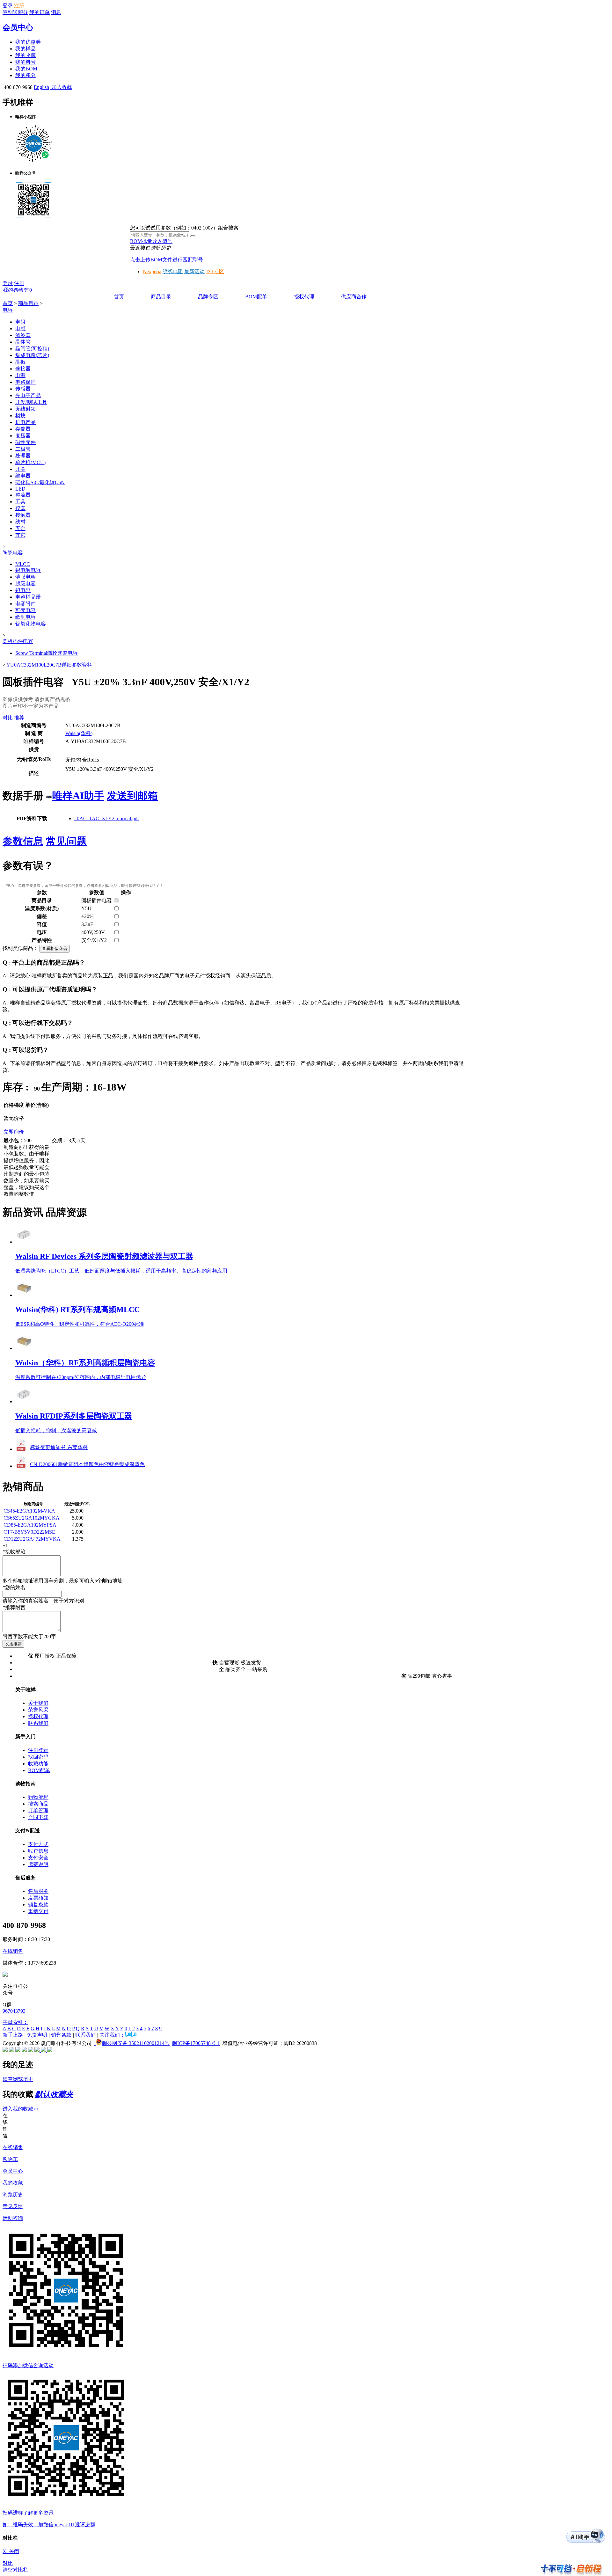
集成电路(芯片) (32, 355)
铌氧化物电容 (31, 624)
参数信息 (23, 841)
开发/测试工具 (31, 402)
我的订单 (40, 12)
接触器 (23, 515)
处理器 (23, 456)
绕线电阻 (173, 271)
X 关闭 (11, 2551)
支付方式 (38, 1844)
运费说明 (38, 1864)
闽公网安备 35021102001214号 (136, 2043)
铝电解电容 (28, 570)
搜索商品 (38, 1804)
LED (20, 489)
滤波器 (23, 335)
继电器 (23, 476)
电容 (8, 310)
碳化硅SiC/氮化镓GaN (40, 482)
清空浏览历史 (18, 2079)
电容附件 (25, 604)
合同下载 (38, 1817)
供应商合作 (354, 297)
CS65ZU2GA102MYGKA (32, 1518)
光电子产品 (28, 395)
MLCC (23, 564)
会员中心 (18, 27)
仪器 (20, 508)
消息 (56, 12)
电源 (20, 375)
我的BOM (26, 69)
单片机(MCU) (30, 462)
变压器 (23, 436)
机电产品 (25, 422)
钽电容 (23, 590)
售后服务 (38, 1891)
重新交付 (38, 1911)
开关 (20, 469)
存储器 (23, 429)
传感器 (23, 389)
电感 (20, 328)
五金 (20, 528)
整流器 (23, 495)
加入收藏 (61, 87)
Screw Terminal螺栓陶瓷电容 (47, 653)
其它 (20, 535)
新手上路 (13, 2035)
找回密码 (38, 1757)
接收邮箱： (17, 1552)
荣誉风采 (38, 1710)
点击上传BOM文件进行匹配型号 (167, 260)
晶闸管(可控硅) (32, 349)
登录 (8, 6)
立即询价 (14, 1132)
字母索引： (15, 2022)
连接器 (23, 369)
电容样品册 (28, 597)
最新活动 (194, 271)
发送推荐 (13, 1644)
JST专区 (215, 271)
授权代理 (304, 297)
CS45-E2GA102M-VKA (29, 1511)
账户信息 (38, 1851)
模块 (20, 416)
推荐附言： (17, 1607)
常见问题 (66, 841)
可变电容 (25, 610)
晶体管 (23, 342)
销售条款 (38, 1905)
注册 (19, 6)
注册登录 (38, 1750)
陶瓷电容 (13, 553)
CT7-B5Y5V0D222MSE (29, 1532)
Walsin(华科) (79, 733)
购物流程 (38, 1797)
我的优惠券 (28, 42)
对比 (8, 2563)
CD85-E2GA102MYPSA (30, 1525)
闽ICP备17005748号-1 (196, 2043)
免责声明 (37, 2035)
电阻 (20, 322)
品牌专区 (208, 297)
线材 (20, 522)
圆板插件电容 (18, 641)
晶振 (20, 362)
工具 (20, 502)
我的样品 (25, 49)
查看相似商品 (55, 949)
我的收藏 (25, 55)
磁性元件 (25, 442)
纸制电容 (25, 617)
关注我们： (112, 2035)
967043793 (14, 2011)
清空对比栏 (15, 2570)
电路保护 (25, 382)
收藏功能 (38, 1764)
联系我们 (38, 1723)
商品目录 (161, 297)
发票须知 (38, 1898)
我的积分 (25, 75)
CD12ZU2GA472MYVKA (32, 1539)
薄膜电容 (25, 577)
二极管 (23, 449)
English (41, 87)
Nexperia (152, 271)
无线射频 (25, 409)
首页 (119, 297)
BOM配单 (256, 297)
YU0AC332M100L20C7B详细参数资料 (49, 665)
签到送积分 (15, 12)
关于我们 (38, 1703)
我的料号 (25, 62)
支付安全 (38, 1858)
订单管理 (38, 1810)
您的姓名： (17, 1587)
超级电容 (25, 584)
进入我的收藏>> (21, 2109)
